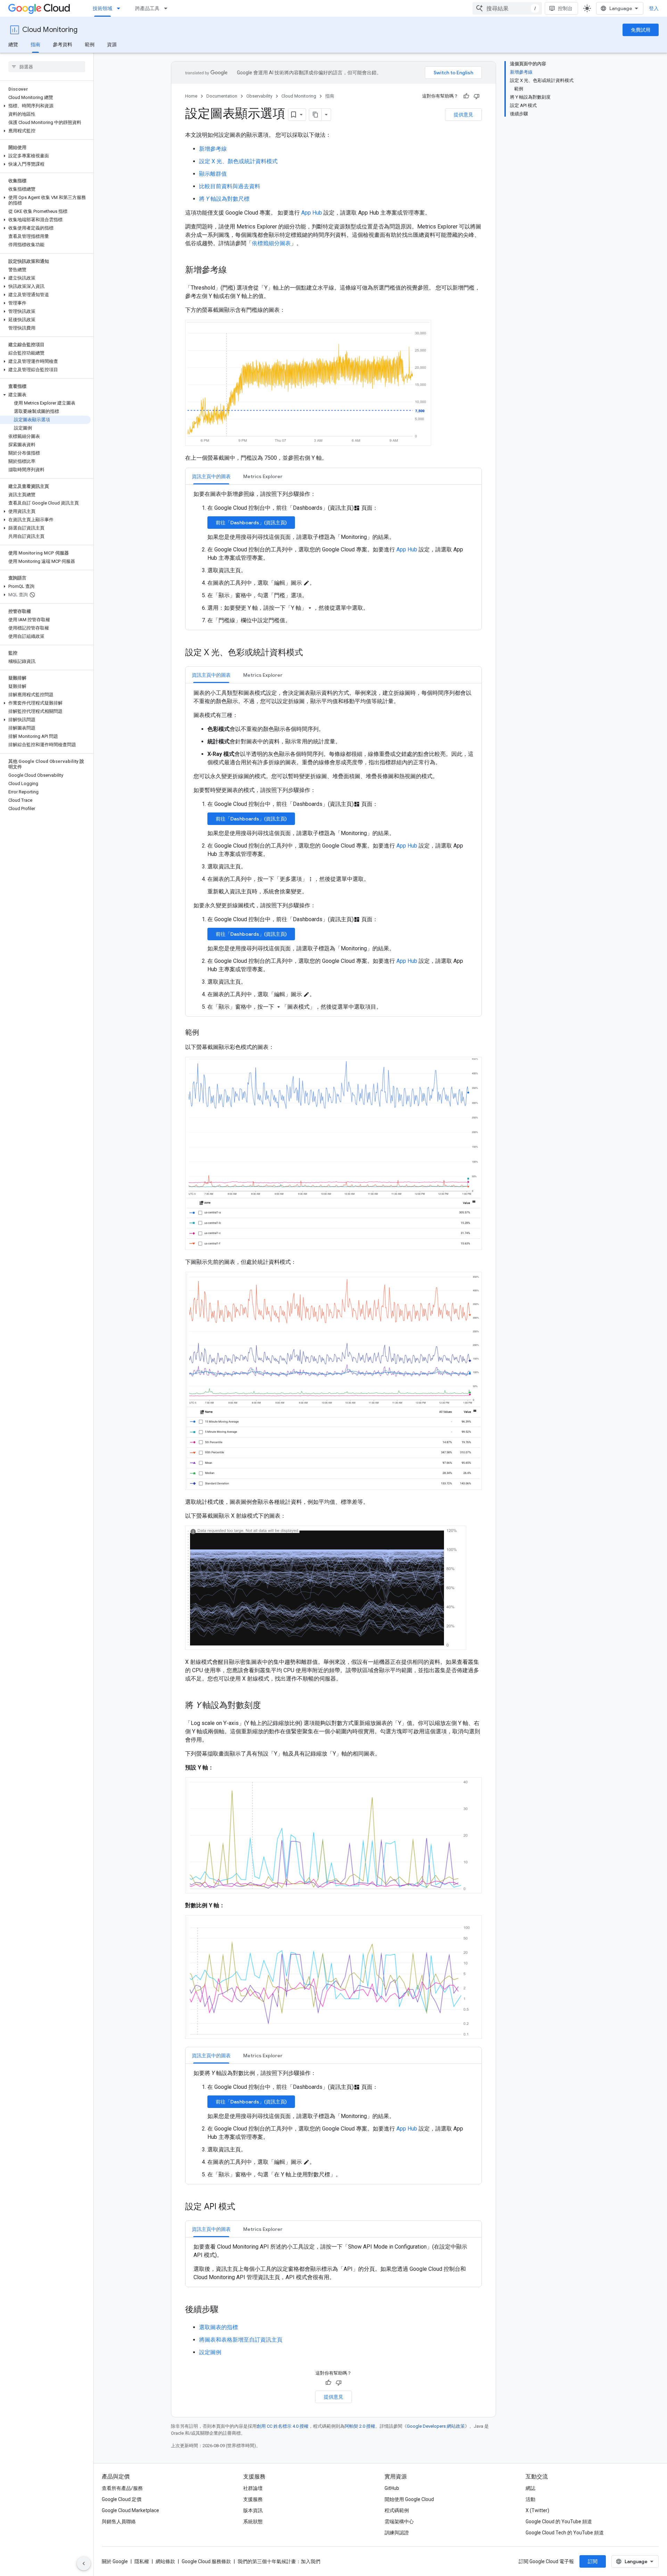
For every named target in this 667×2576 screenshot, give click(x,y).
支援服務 (253, 2499)
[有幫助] (466, 96)
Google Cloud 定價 (122, 2499)
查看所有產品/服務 (122, 2488)
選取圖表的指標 (219, 2327)
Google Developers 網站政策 (436, 2426)
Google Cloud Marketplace (130, 2510)
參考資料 (63, 44)
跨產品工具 (147, 8)
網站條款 (165, 2561)
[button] (45, 106)
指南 (35, 44)
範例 (90, 44)
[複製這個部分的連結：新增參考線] (234, 270)
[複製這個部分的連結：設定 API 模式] (242, 2207)
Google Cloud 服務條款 (206, 2561)
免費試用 (641, 30)
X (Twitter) (537, 2510)
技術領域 (102, 8)
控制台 (565, 8)
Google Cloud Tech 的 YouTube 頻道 (565, 2533)
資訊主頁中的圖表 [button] (211, 476)
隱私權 (142, 2561)
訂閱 (593, 2561)
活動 (530, 2499)
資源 (112, 44)
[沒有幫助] (477, 96)
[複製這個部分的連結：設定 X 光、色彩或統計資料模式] (310, 653)
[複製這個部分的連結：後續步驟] (225, 2310)
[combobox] (507, 8)
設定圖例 (210, 2352)
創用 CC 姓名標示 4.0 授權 (283, 2426)
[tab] (211, 476)
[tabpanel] (333, 557)
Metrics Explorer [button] (263, 476)
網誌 (530, 2488)
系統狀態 (253, 2521)
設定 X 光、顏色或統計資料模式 (238, 161)
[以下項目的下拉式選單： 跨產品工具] (168, 8)
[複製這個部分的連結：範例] (206, 1033)
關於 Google (115, 2561)
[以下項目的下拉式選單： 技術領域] (121, 8)
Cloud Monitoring (50, 30)
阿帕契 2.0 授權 (360, 2426)
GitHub (392, 2488)
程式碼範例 (397, 2510)
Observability (259, 96)
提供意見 (463, 115)
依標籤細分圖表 (271, 243)
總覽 (13, 44)
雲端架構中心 (399, 2521)
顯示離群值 (213, 174)
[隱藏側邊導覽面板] (84, 2564)
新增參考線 (213, 149)
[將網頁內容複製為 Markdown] (315, 115)
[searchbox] (47, 67)
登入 (654, 8)
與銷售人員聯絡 (119, 2521)
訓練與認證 (397, 2533)
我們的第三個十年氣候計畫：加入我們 (279, 2561)
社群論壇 (253, 2488)
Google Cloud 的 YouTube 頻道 (559, 2521)
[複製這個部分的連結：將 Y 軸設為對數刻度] (268, 1706)
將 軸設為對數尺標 (224, 199)
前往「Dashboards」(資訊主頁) (251, 523)
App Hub (312, 213)
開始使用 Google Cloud (409, 2499)
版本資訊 (253, 2510)
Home (191, 96)
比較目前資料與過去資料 (230, 186)
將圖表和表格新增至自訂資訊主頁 (241, 2340)
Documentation (222, 96)
